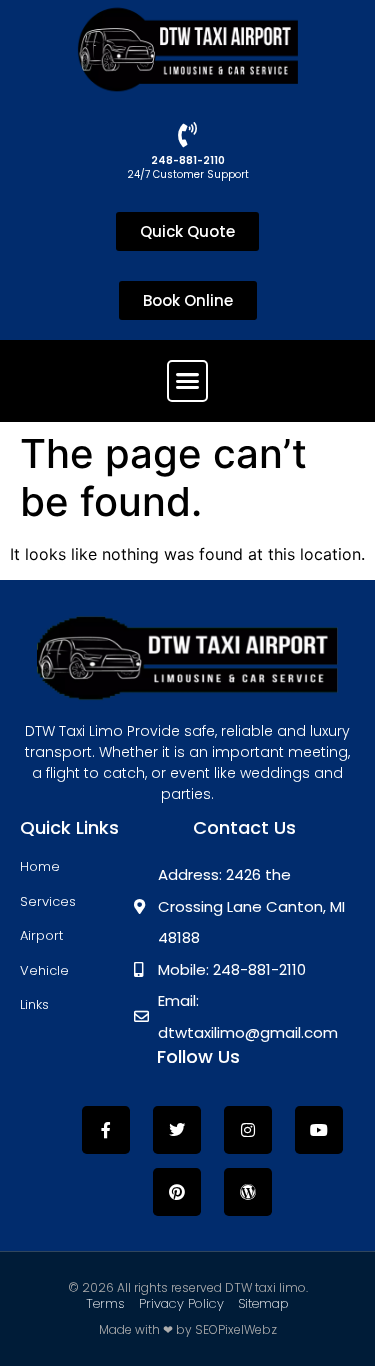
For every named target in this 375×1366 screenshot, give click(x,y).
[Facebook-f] (106, 1130)
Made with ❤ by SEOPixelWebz (188, 1329)
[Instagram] (248, 1130)
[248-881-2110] (187, 134)
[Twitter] (177, 1130)
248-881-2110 (188, 160)
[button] (188, 381)
